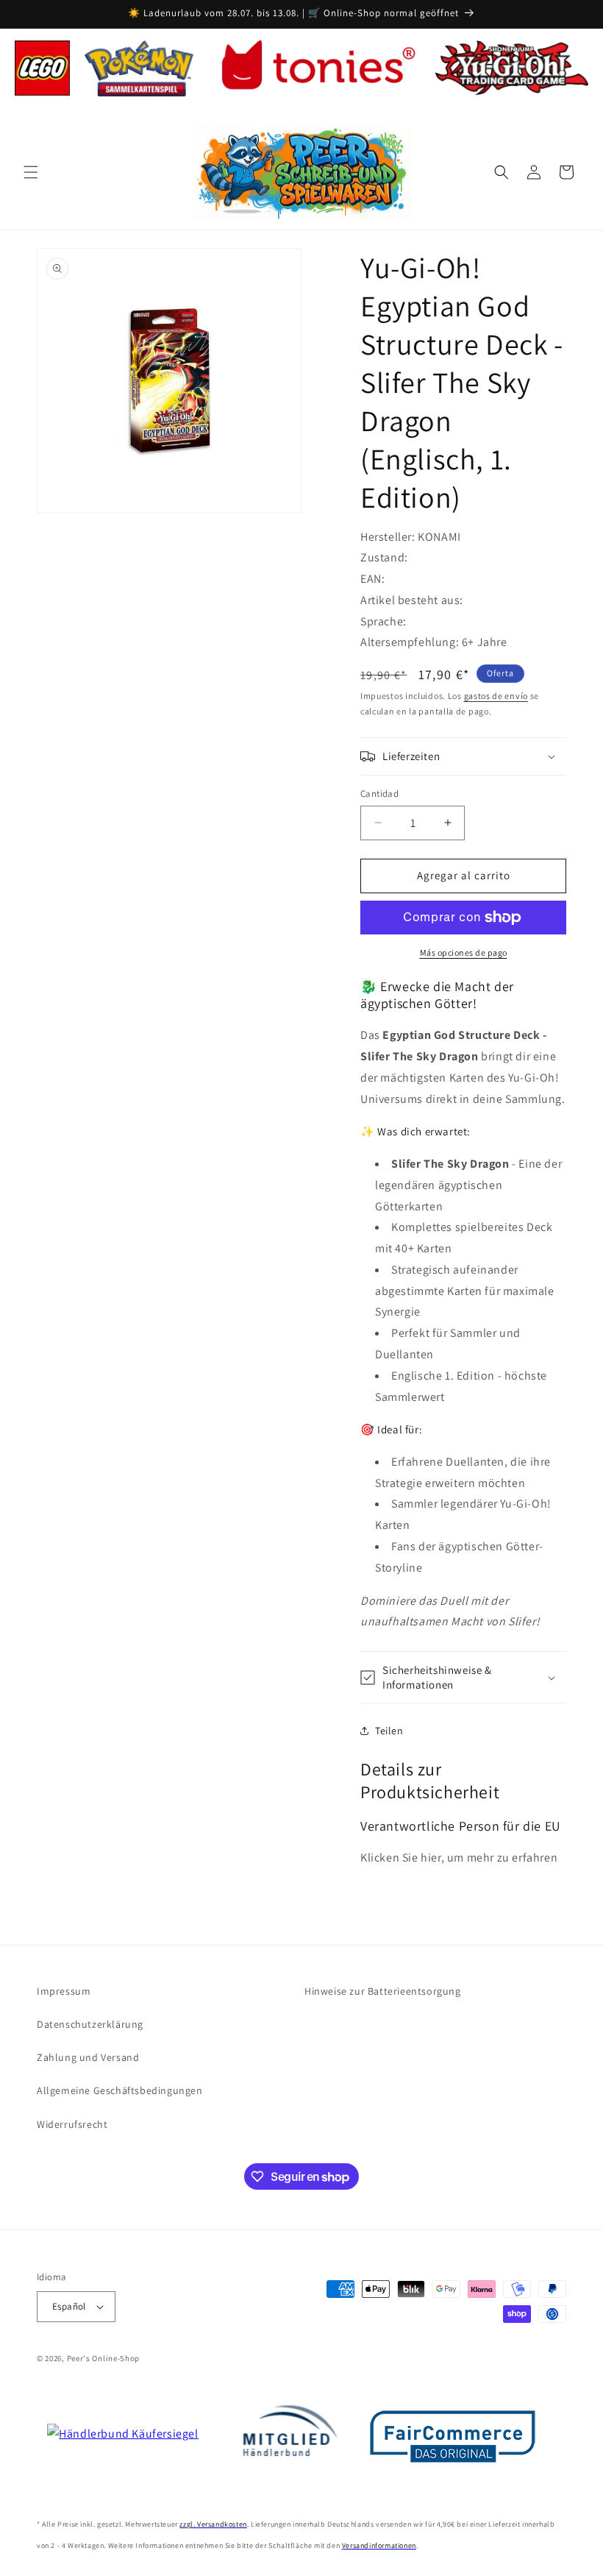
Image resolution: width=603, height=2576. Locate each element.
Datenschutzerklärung (90, 2024)
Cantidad (379, 794)
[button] (31, 172)
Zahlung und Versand (88, 2057)
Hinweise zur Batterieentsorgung (383, 1991)
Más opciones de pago (464, 952)
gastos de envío (496, 696)
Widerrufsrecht (72, 2124)
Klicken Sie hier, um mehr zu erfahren (459, 1858)
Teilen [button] (389, 1731)
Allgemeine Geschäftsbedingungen (120, 2090)
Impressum (64, 1991)
